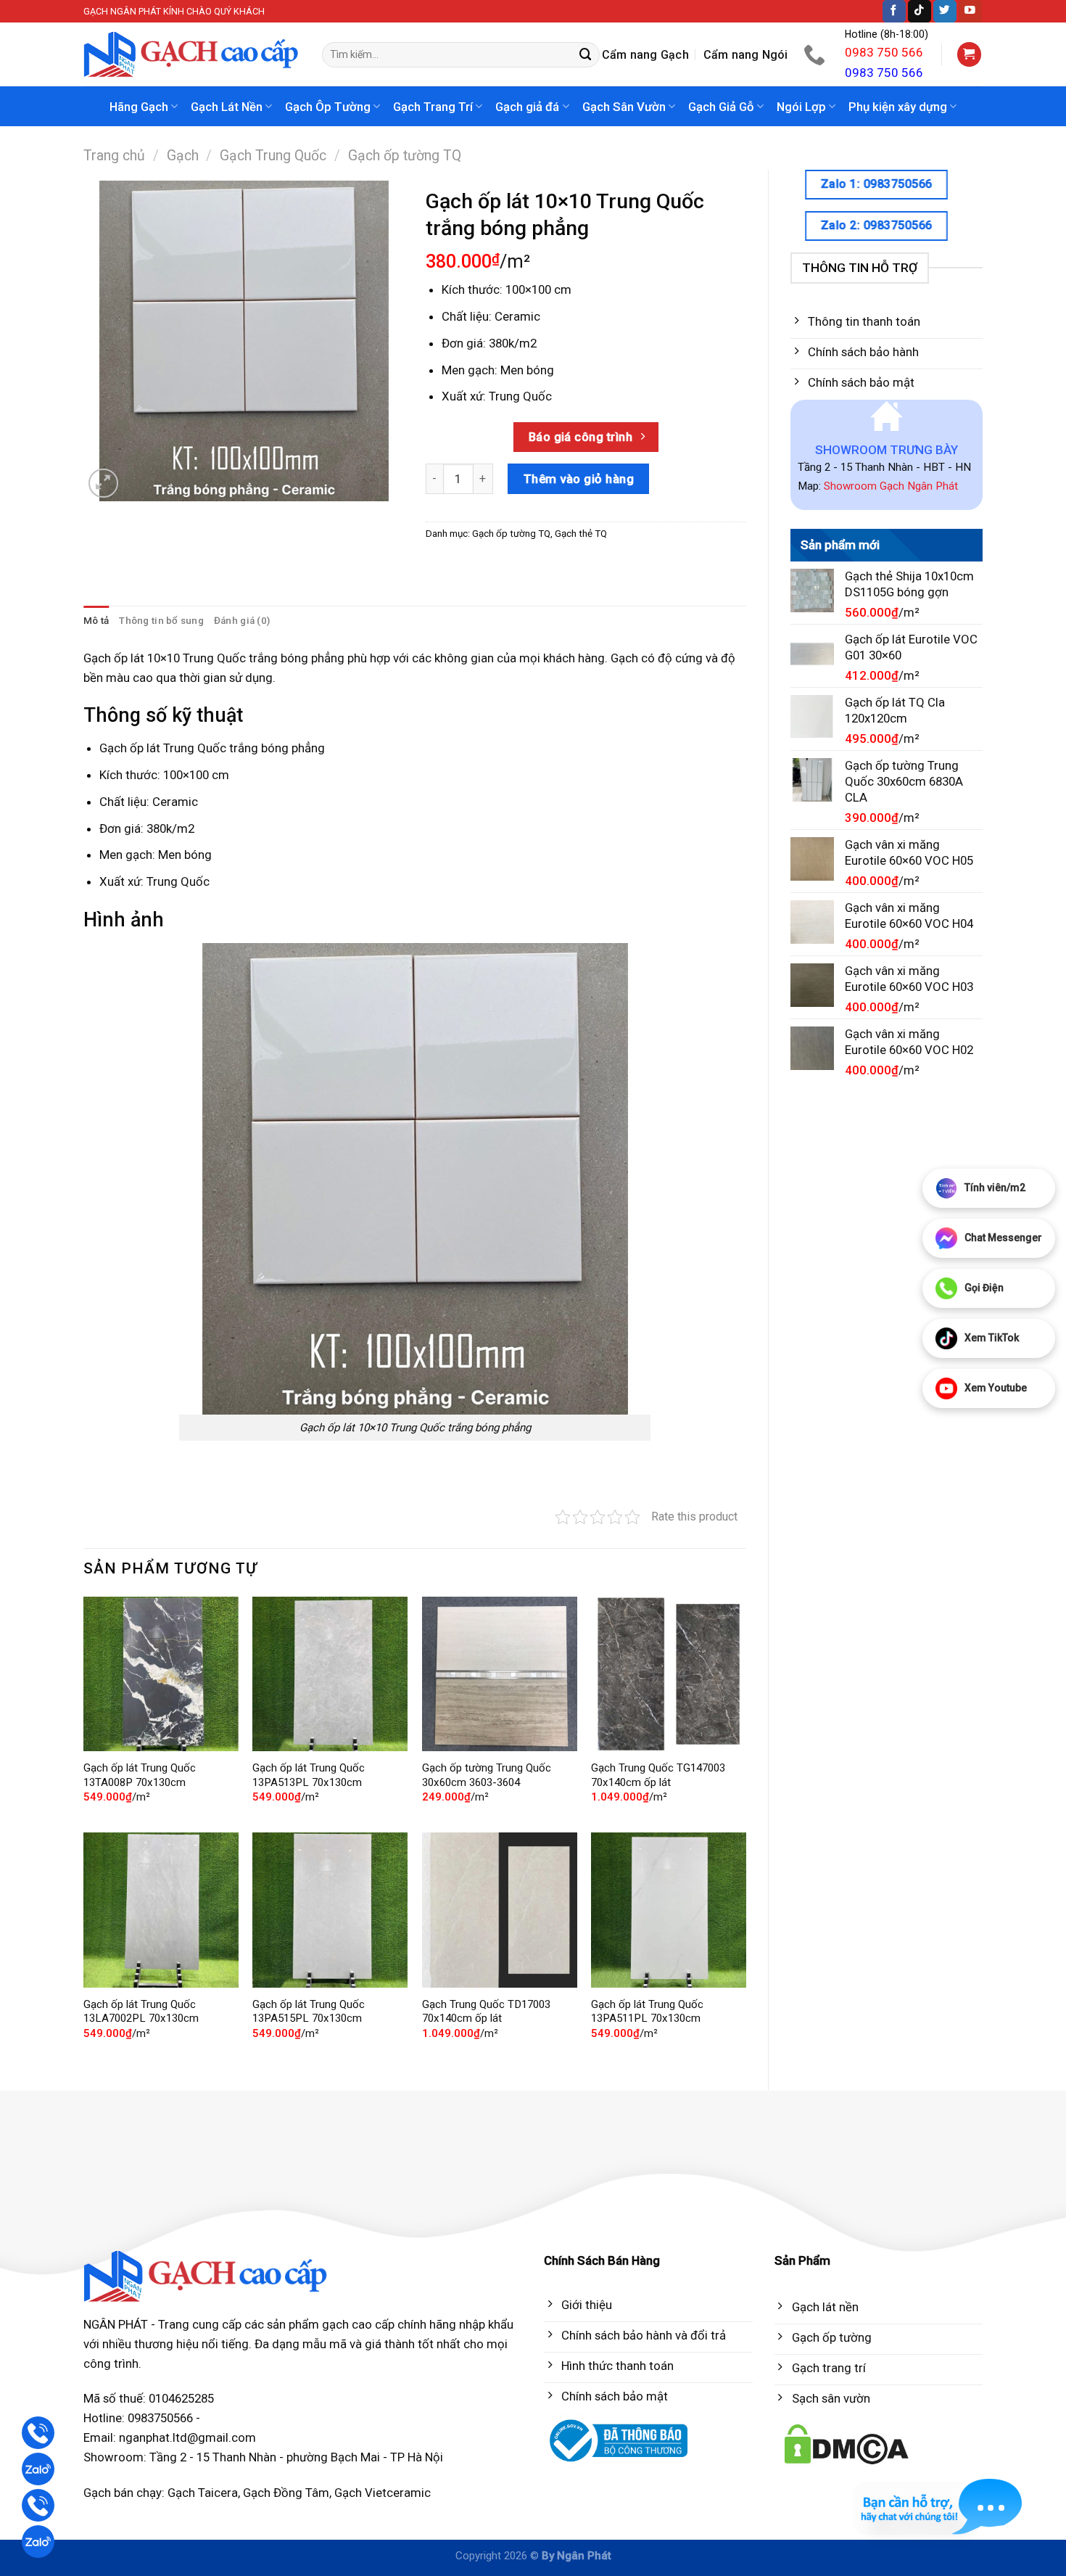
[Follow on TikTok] (920, 11)
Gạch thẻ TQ (581, 534)
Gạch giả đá (527, 107)
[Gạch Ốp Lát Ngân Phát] (192, 55)
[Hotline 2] (38, 2505)
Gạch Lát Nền (227, 107)
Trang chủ (114, 156)
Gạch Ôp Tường (328, 107)
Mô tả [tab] (96, 621)
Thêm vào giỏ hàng (579, 479)
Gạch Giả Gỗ (721, 107)
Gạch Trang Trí (433, 107)
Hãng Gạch (139, 107)
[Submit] (586, 55)
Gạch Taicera (203, 2493)
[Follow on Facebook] (894, 11)
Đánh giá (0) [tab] (242, 621)
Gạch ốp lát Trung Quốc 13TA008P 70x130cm (140, 1775)
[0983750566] (816, 54)
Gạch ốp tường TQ (405, 156)
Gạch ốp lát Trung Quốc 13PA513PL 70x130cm (309, 1775)
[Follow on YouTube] (970, 11)
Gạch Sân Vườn (624, 107)
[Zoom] (103, 483)
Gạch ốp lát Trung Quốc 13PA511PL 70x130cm (647, 2012)
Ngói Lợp (801, 107)
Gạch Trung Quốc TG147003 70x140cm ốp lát (658, 1775)
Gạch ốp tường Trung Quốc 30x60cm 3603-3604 (487, 1775)
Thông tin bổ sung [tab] (161, 621)
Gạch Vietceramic (383, 2493)
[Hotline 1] (38, 2433)
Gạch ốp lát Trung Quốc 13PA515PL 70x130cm (309, 2012)
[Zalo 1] (38, 2469)
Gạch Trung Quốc (273, 156)
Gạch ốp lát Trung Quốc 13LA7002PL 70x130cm (141, 2012)
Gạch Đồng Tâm (286, 2493)
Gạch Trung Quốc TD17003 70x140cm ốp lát (486, 2012)
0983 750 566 (884, 52)
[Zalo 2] (38, 2542)
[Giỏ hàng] (970, 54)
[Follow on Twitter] (945, 11)
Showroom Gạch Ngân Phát (891, 486)
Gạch (183, 156)
